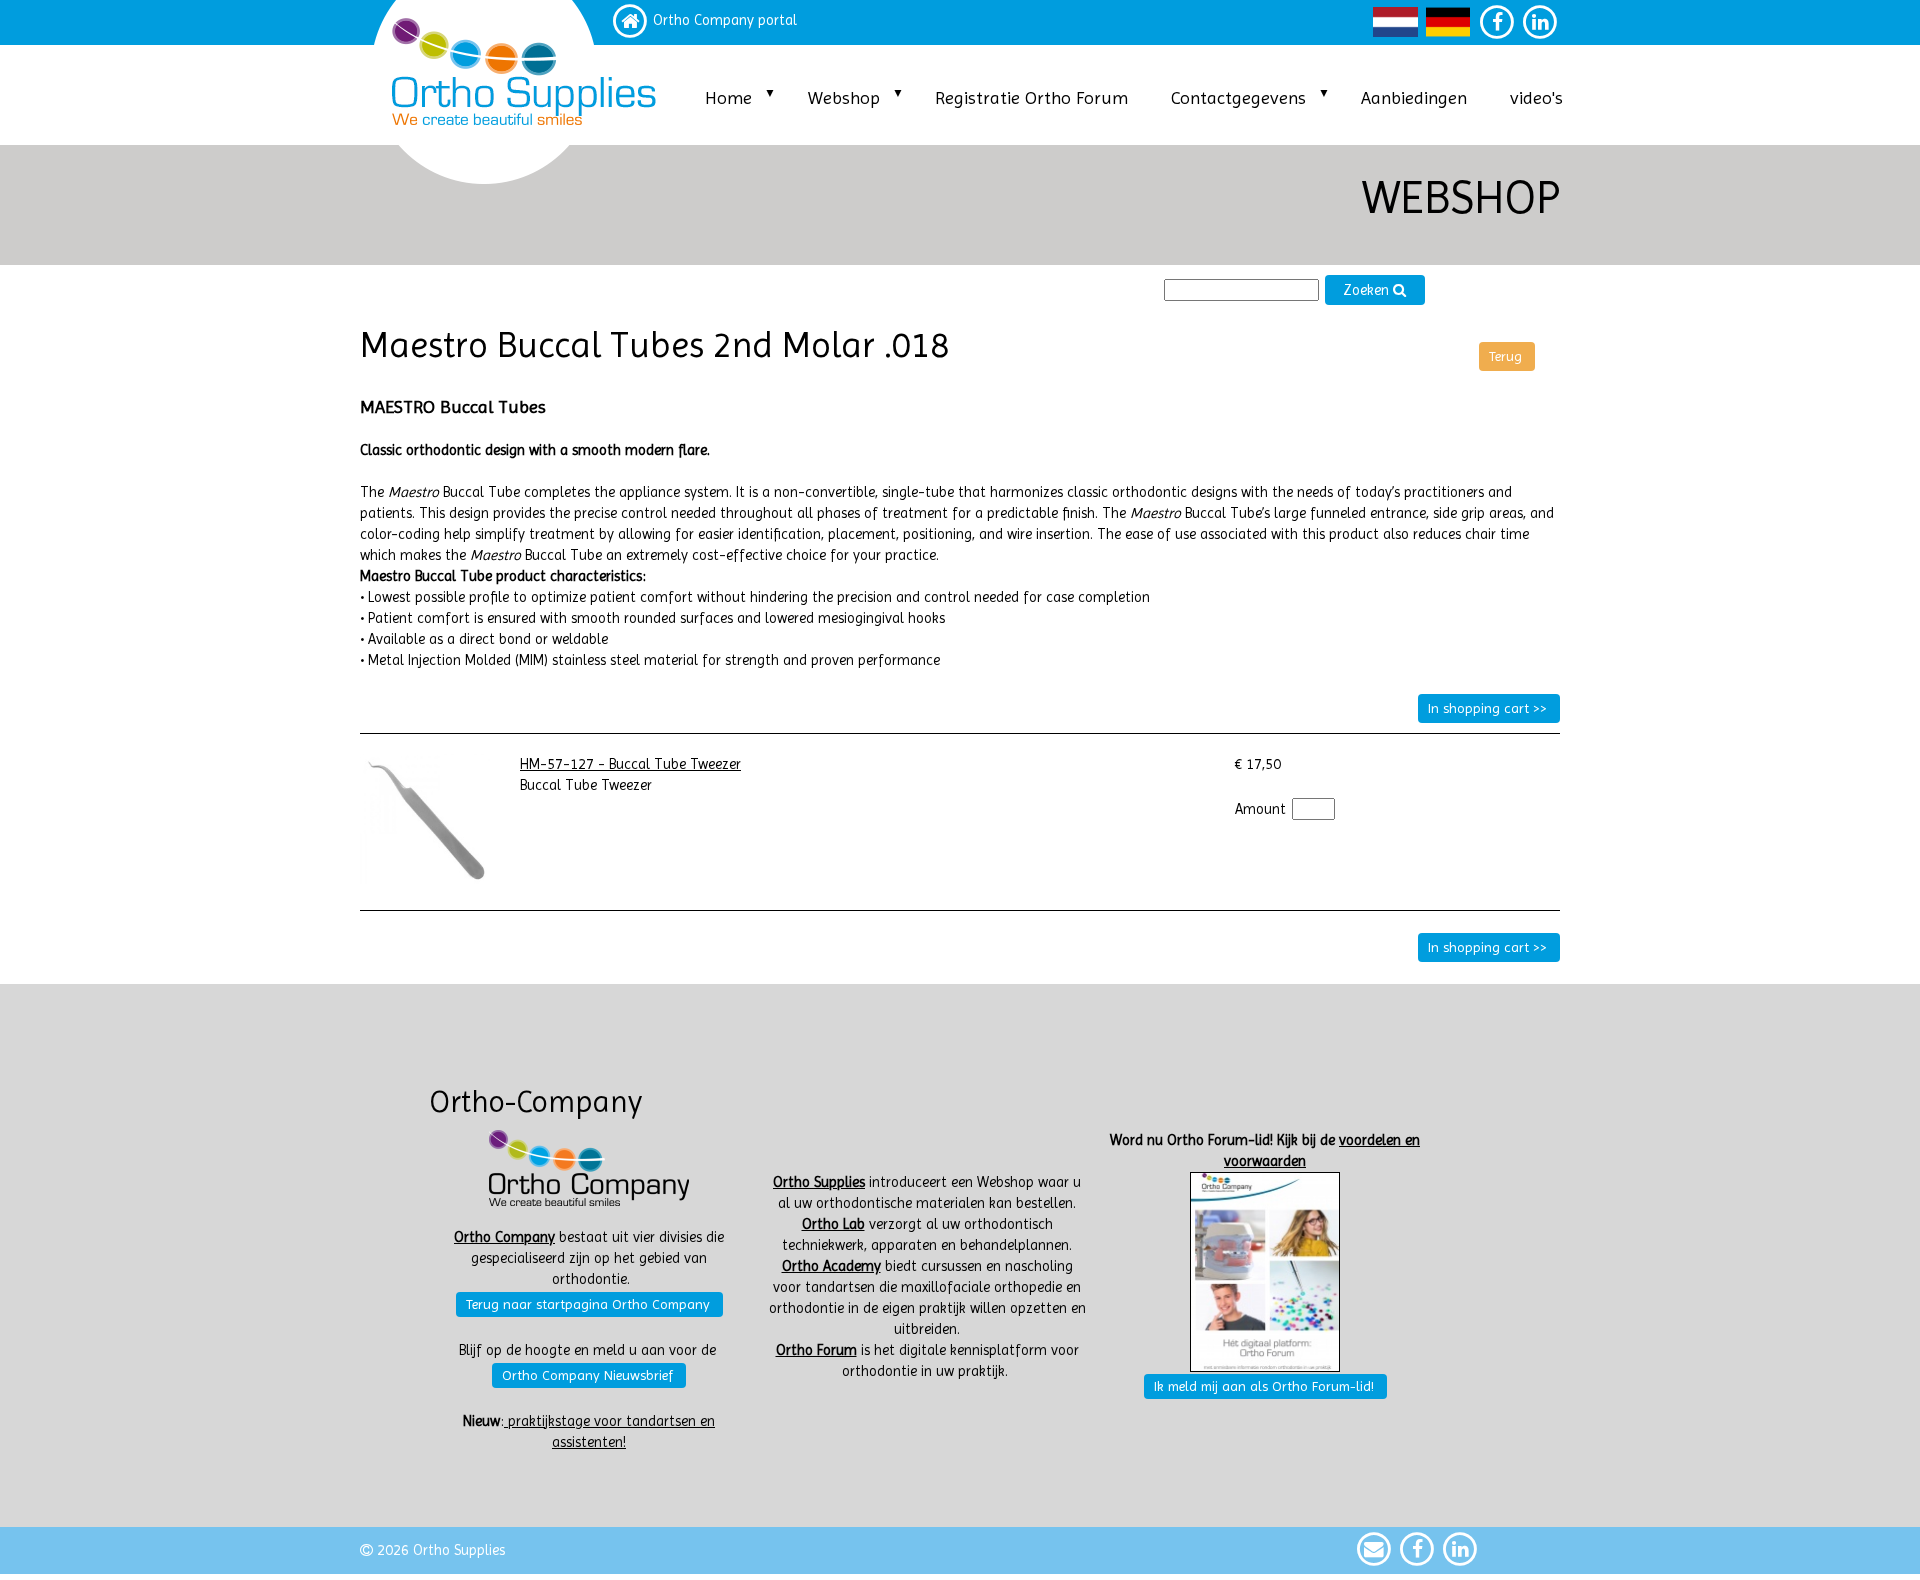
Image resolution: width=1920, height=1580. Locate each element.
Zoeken (1368, 290)
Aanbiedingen (1414, 97)
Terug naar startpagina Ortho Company (588, 1304)
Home (728, 97)
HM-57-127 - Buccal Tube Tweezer (630, 764)
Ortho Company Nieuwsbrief (587, 1375)
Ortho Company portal (725, 20)
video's (1536, 97)
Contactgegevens (1238, 97)
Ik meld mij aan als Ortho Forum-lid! (1264, 1386)
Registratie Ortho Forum (1031, 97)
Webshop (844, 97)
